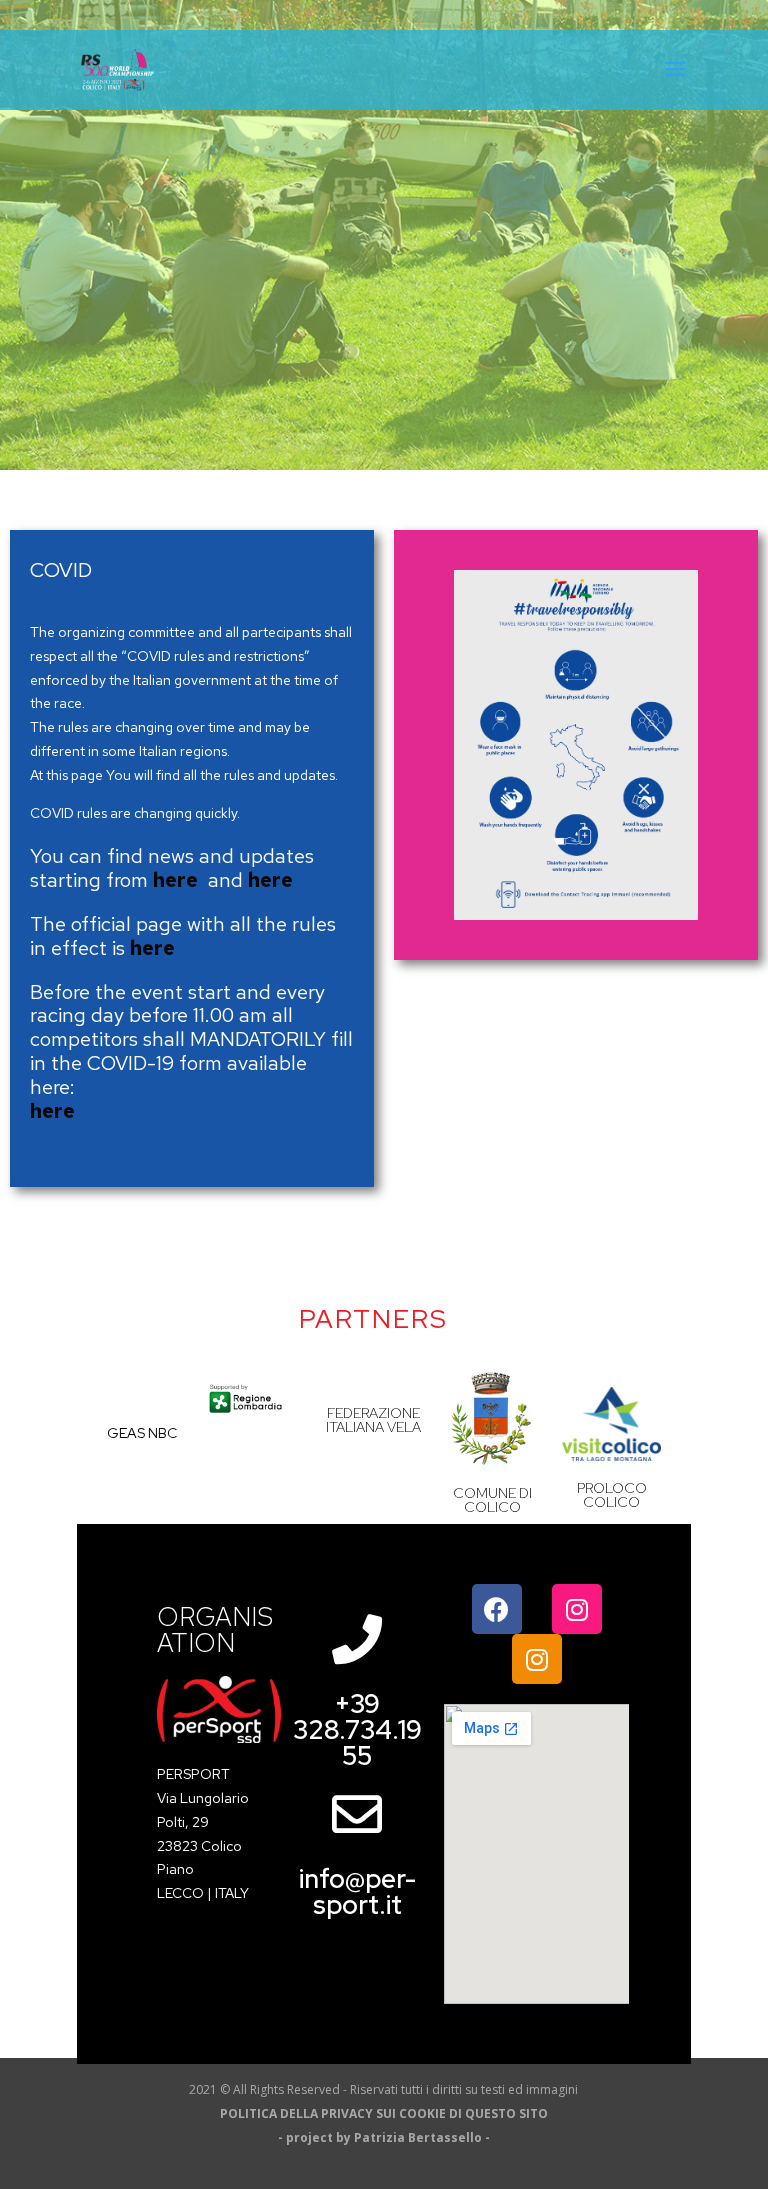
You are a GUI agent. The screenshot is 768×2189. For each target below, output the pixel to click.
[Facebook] (497, 1609)
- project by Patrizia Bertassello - (384, 2137)
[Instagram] (577, 1609)
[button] (725, 28)
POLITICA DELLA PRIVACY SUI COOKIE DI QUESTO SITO (384, 2113)
